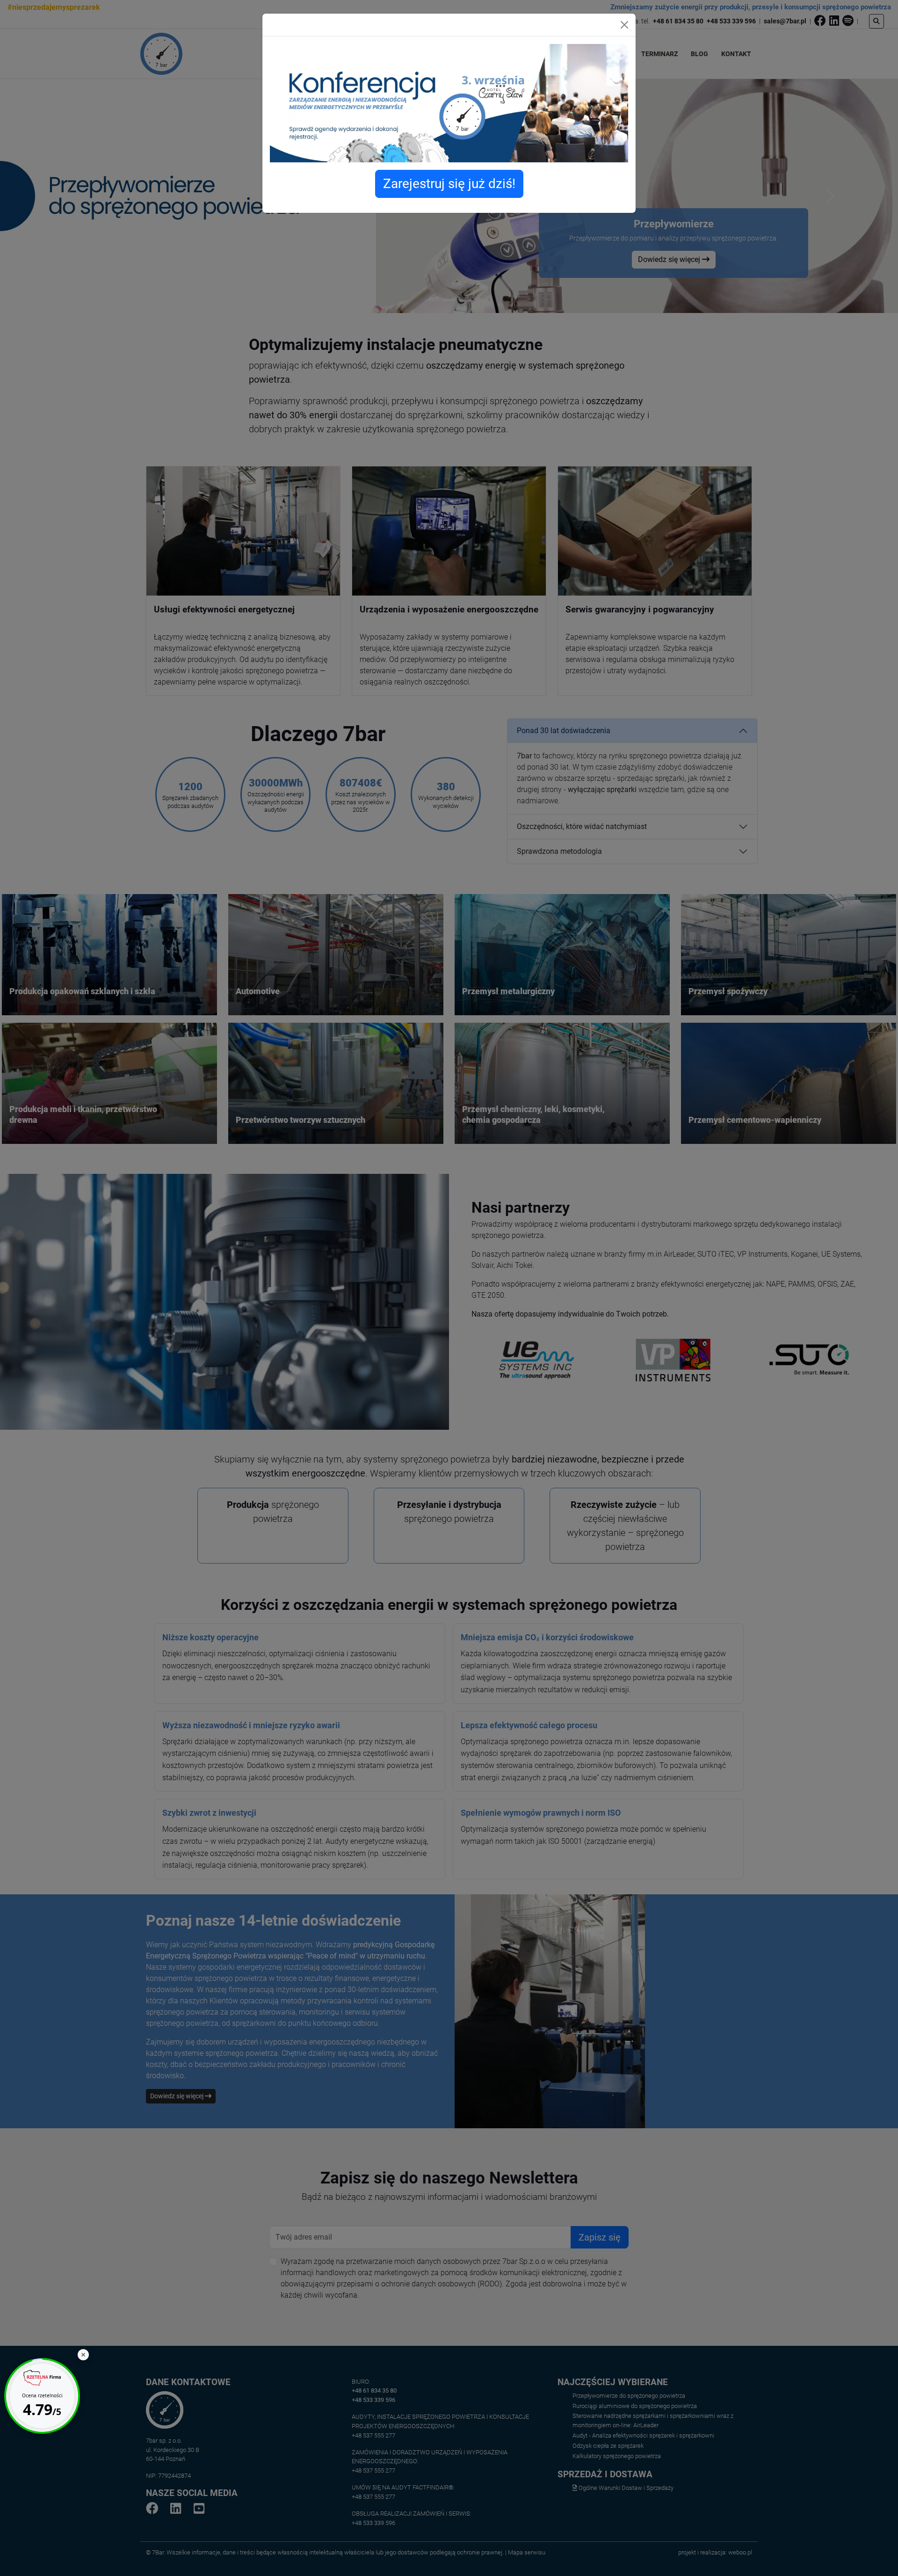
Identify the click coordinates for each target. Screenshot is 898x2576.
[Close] (624, 25)
